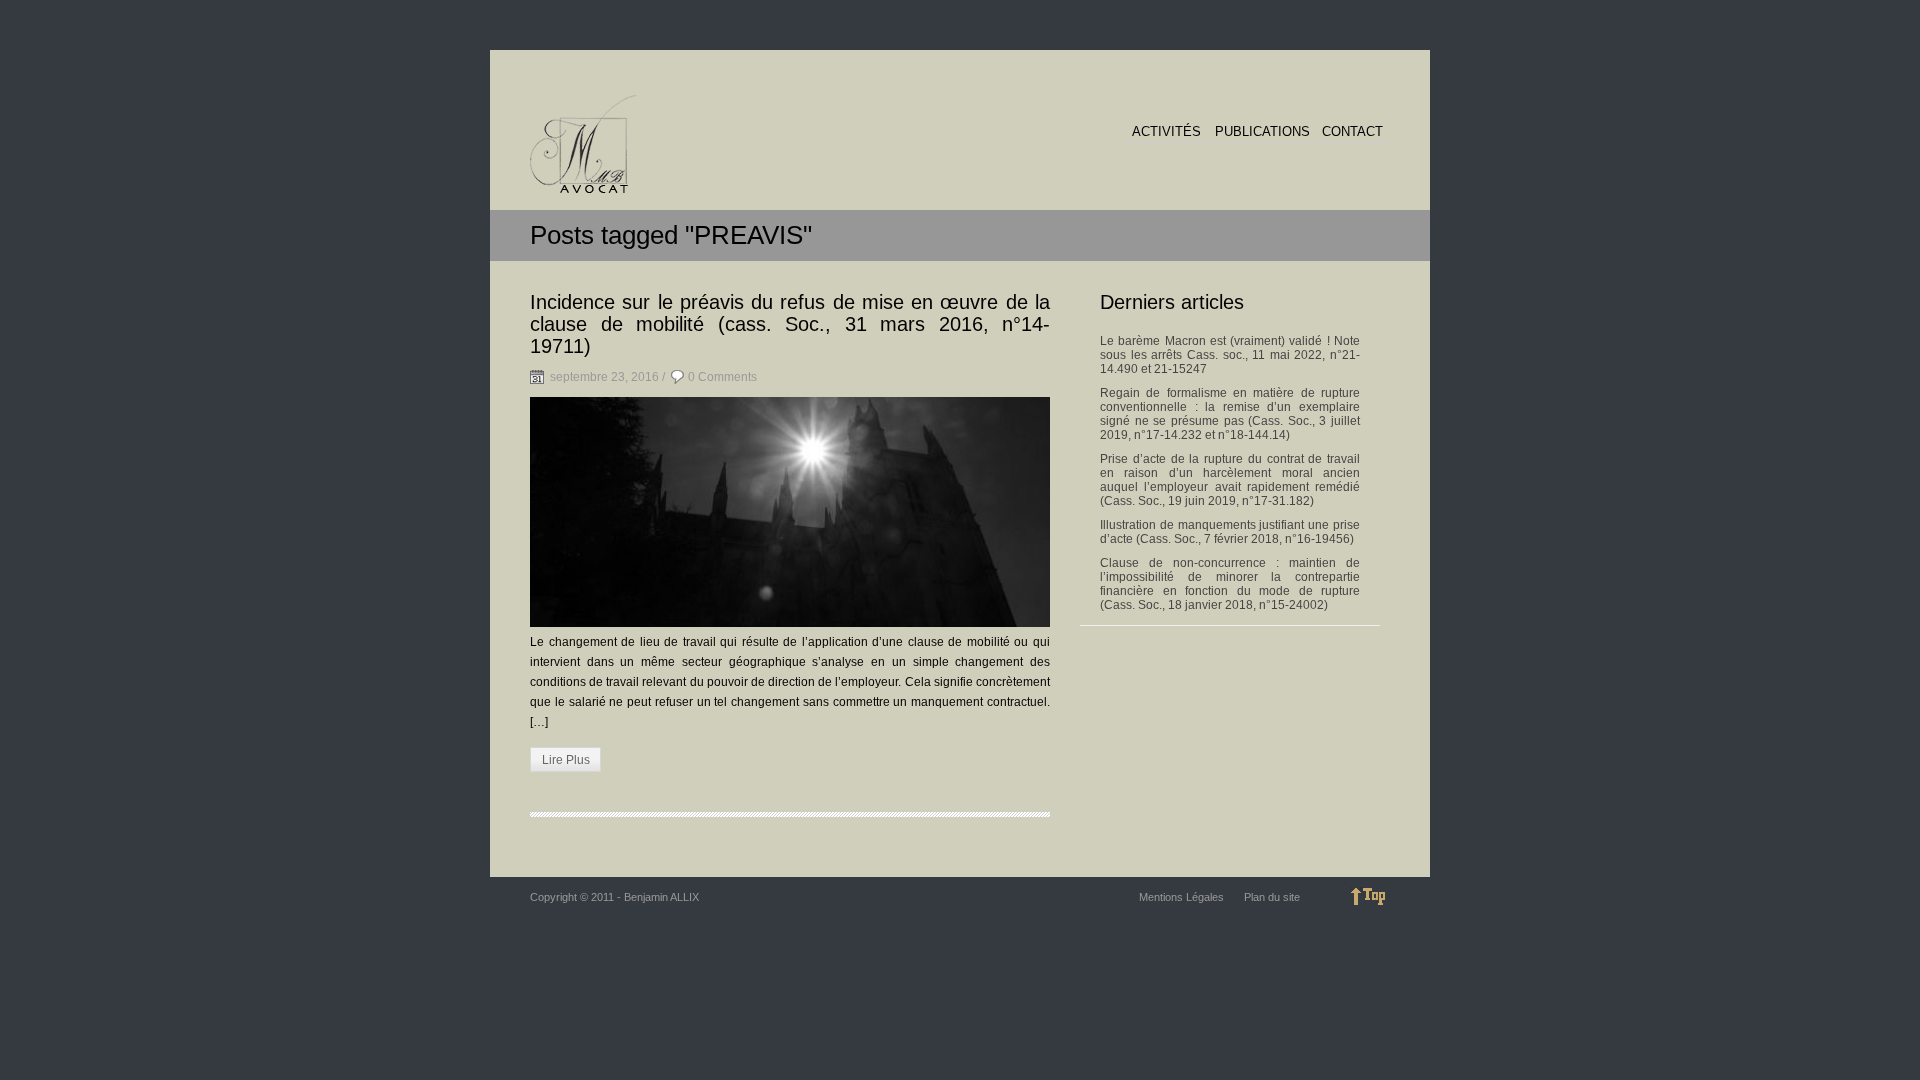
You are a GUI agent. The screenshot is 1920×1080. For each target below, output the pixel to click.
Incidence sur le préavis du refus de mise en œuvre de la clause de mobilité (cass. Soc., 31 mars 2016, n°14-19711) (790, 324)
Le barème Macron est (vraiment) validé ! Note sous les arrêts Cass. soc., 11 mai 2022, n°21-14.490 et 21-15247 (1230, 355)
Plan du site (1272, 897)
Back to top (1370, 896)
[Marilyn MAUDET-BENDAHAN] (583, 145)
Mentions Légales (1181, 897)
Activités (1166, 132)
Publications (1262, 132)
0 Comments (722, 377)
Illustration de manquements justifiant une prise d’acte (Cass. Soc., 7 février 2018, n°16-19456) (1230, 532)
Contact (1352, 132)
